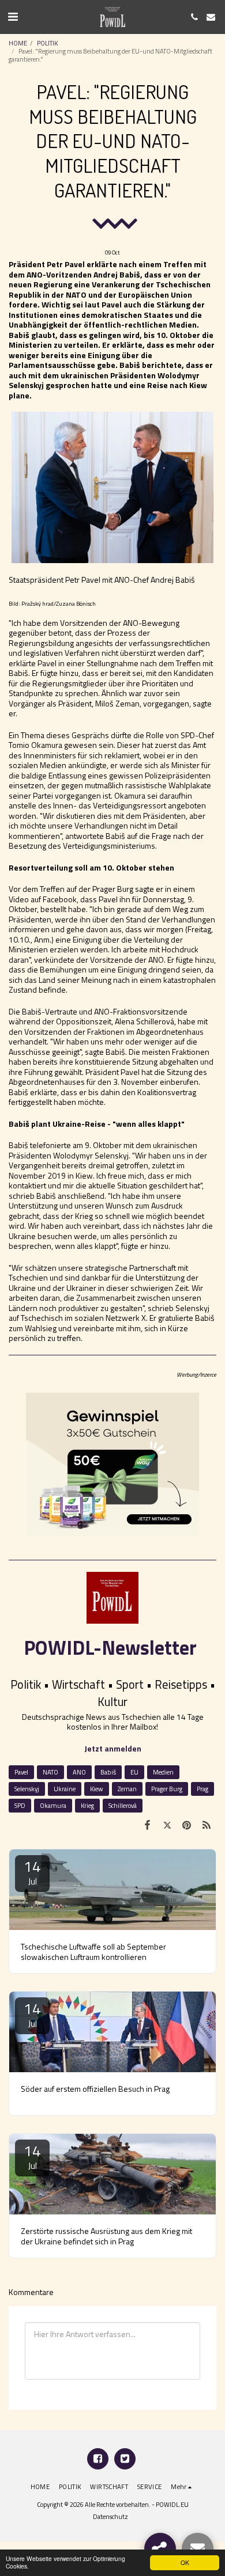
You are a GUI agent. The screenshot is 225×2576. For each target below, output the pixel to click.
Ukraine (65, 1789)
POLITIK (47, 43)
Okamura (53, 1805)
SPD (20, 1805)
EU (134, 1772)
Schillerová (123, 1805)
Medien (163, 1772)
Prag (202, 1789)
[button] (13, 16)
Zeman (127, 1789)
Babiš (108, 1772)
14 (32, 1872)
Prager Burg (167, 1789)
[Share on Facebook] (147, 1825)
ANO (79, 1772)
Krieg (87, 1805)
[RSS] (207, 1825)
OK (185, 2562)
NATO (50, 1772)
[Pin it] (187, 1825)
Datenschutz (110, 2516)
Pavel (21, 1772)
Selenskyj (27, 1789)
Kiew (97, 1789)
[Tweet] (167, 1825)
